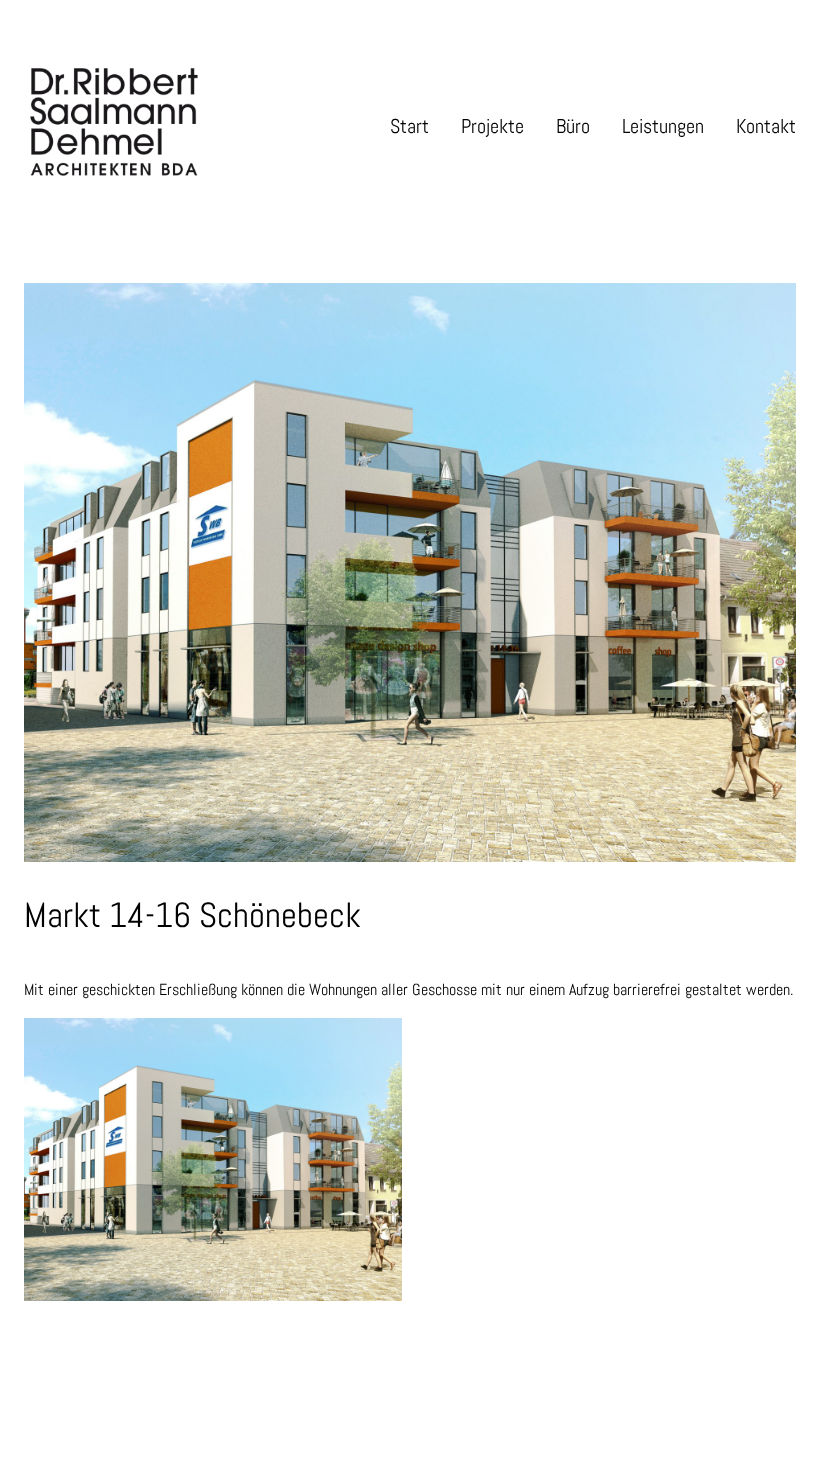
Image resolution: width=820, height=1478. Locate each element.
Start (409, 126)
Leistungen (663, 126)
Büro (573, 126)
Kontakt (766, 126)
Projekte (492, 126)
